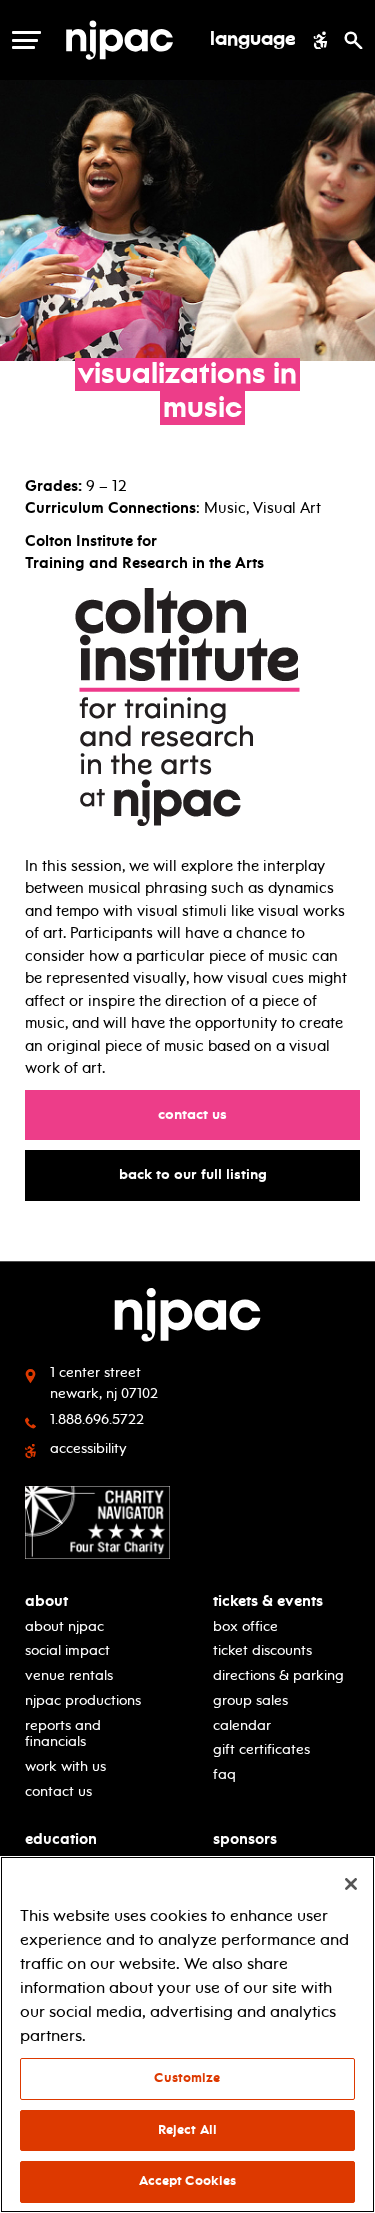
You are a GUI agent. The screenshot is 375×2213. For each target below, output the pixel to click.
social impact (67, 1650)
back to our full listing (202, 1174)
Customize (187, 2078)
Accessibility (88, 1448)
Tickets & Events (268, 1601)
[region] (187, 2034)
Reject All (187, 2130)
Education (61, 1839)
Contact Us (202, 1114)
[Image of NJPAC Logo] (127, 40)
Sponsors (245, 1839)
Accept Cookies (188, 2181)
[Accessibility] (320, 40)
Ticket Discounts (262, 1650)
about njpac (64, 1626)
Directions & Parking (278, 1675)
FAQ (224, 1774)
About (46, 1601)
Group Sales (250, 1700)
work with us (65, 1766)
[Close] (351, 1884)
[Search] (353, 40)
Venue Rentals (69, 1675)
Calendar (242, 1725)
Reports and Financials (63, 1734)
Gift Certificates (261, 1749)
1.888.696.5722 (97, 1419)
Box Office (245, 1626)
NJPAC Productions (83, 1700)
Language (253, 40)
